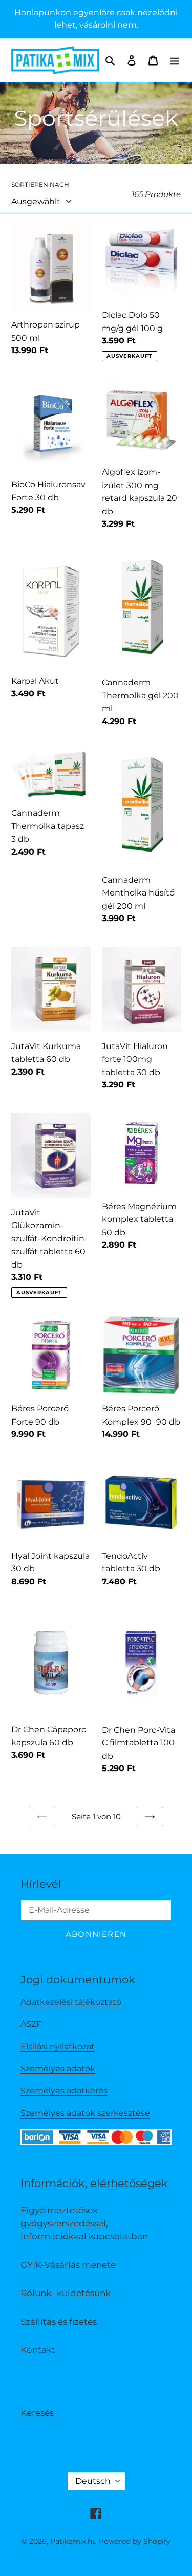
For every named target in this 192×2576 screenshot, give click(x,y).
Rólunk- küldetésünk (66, 2293)
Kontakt (38, 2350)
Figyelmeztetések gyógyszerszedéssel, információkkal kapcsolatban (84, 2223)
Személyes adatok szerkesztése (85, 2113)
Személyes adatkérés (64, 2091)
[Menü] (175, 60)
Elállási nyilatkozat (58, 2047)
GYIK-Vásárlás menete (68, 2265)
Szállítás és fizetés (59, 2322)
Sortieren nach (40, 184)
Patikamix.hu (73, 2541)
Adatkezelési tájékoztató (71, 2002)
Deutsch (93, 2481)
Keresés (37, 2413)
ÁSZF (31, 2024)
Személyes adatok (58, 2069)
